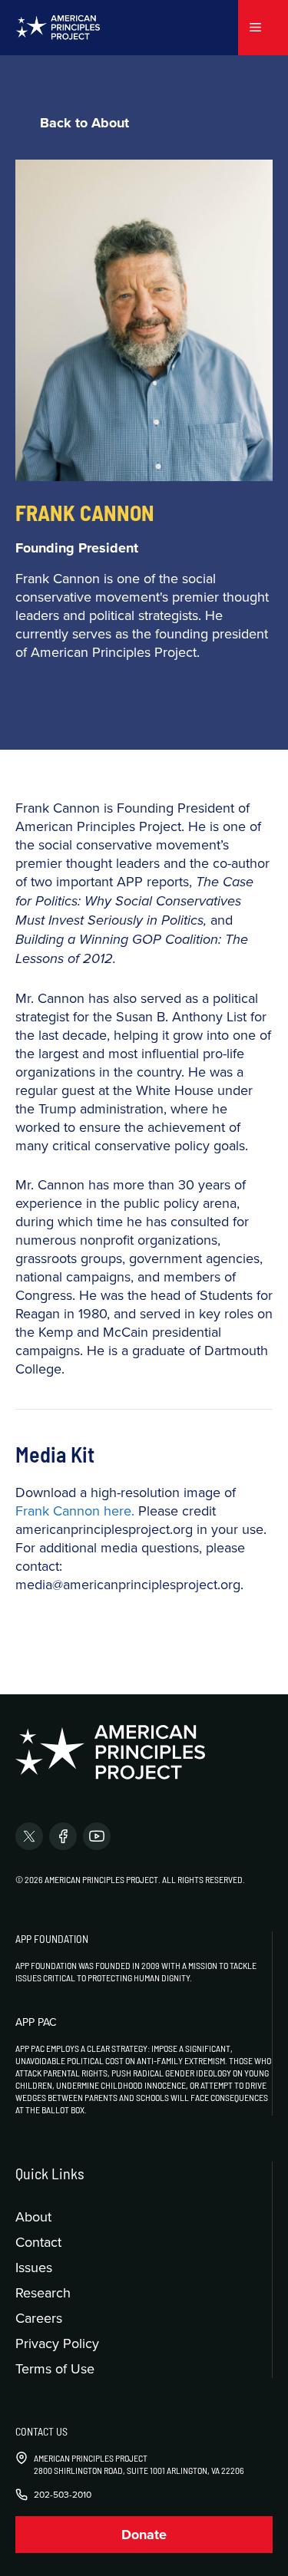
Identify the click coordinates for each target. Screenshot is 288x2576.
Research (43, 2292)
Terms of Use (55, 2368)
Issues (34, 2267)
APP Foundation (52, 1939)
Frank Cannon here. (75, 1511)
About (33, 2216)
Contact (38, 2242)
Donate (144, 2535)
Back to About (84, 123)
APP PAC (36, 2022)
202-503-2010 (63, 2495)
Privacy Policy (57, 2343)
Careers (39, 2318)
